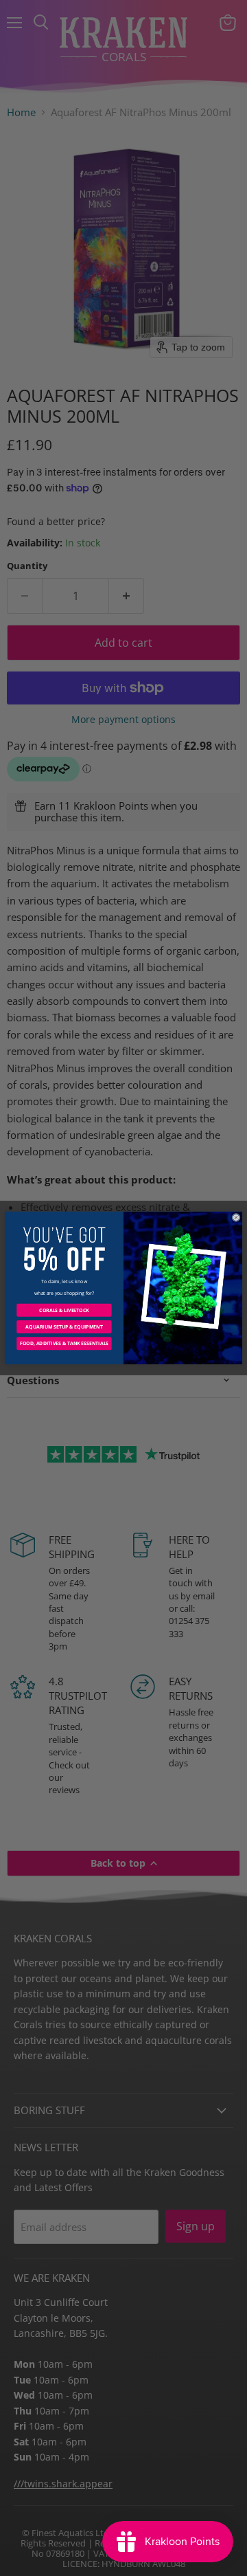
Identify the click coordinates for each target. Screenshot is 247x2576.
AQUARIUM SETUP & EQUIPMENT (64, 1327)
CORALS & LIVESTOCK (64, 1310)
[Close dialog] (236, 1217)
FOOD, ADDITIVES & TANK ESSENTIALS (64, 1343)
